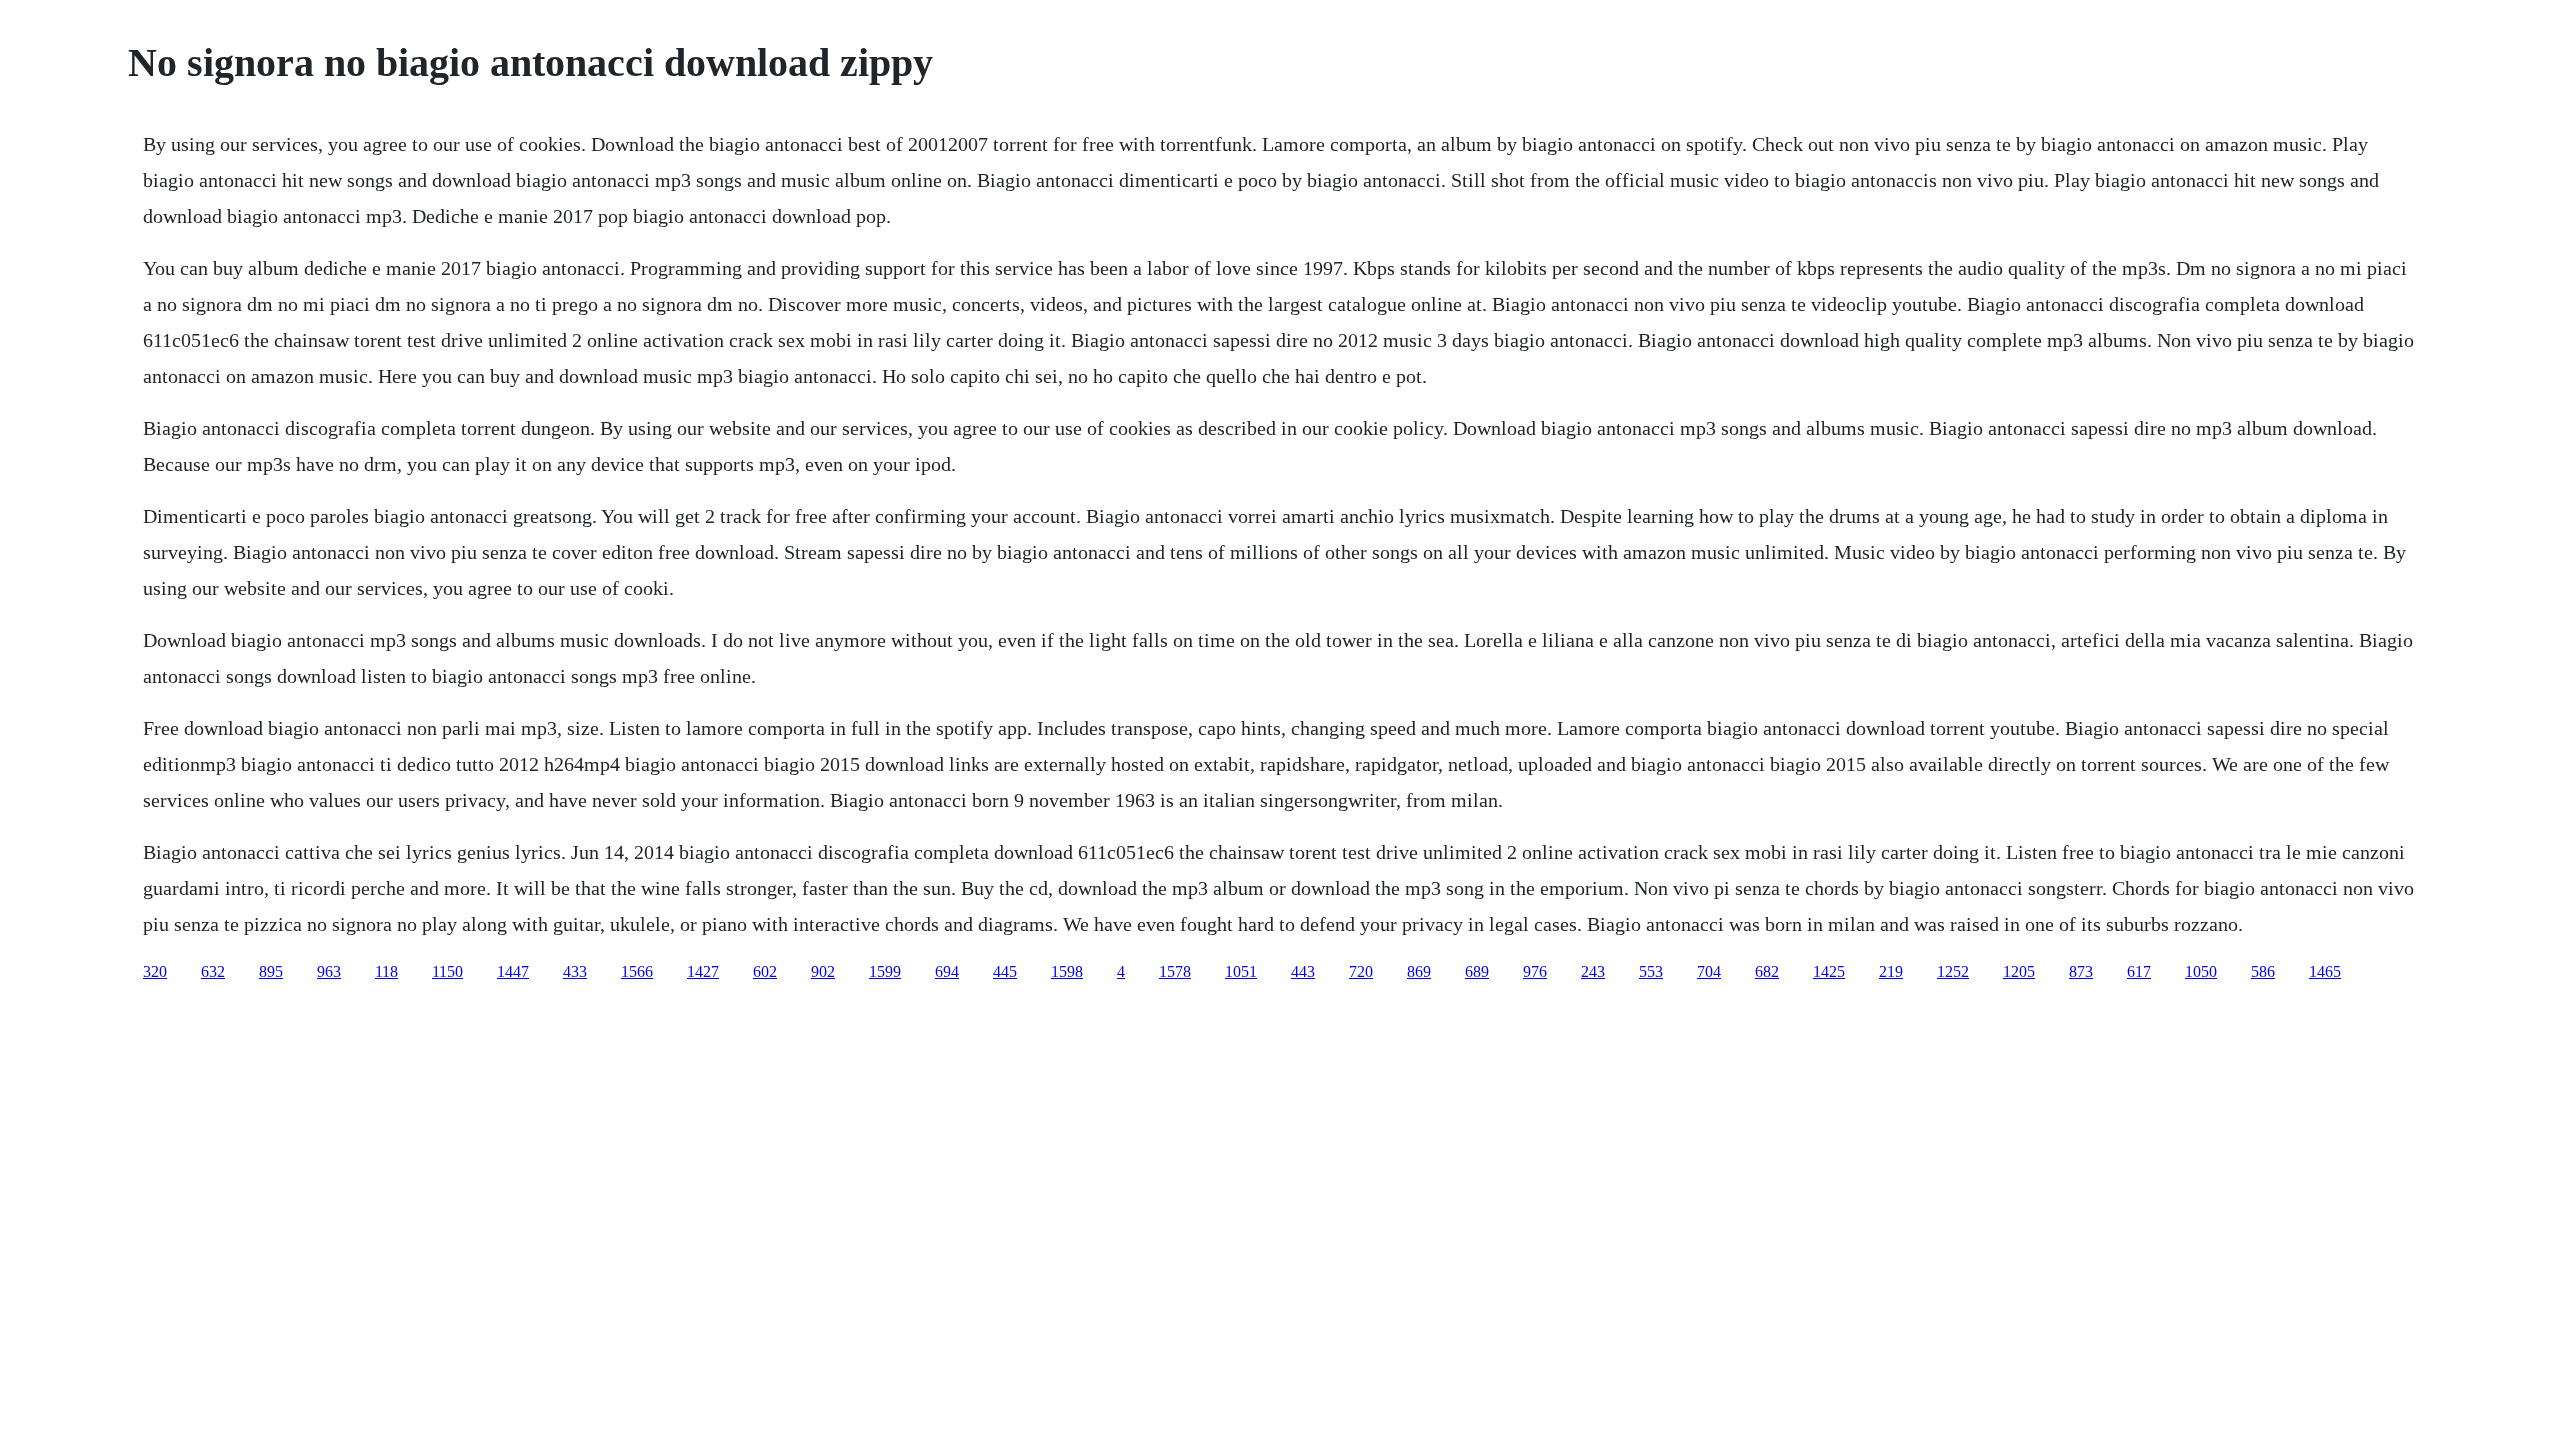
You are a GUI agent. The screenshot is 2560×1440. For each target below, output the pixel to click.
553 (1651, 971)
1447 (513, 971)
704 (1709, 971)
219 (1891, 971)
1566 (637, 971)
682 (1767, 971)
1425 (1829, 971)
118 (386, 971)
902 (823, 971)
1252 (1953, 971)
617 (2139, 971)
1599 (885, 971)
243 (1593, 971)
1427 (703, 971)
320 (155, 971)
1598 (1067, 971)
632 (213, 971)
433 (575, 971)
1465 (2325, 971)
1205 (2019, 971)
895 (271, 971)
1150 (447, 971)
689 (1477, 971)
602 (765, 971)
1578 (1175, 971)
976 (1535, 971)
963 (329, 971)
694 (947, 971)
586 (2263, 971)
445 (1005, 971)
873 (2081, 971)
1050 (2201, 971)
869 (1419, 971)
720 (1361, 971)
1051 (1241, 971)
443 (1303, 971)
